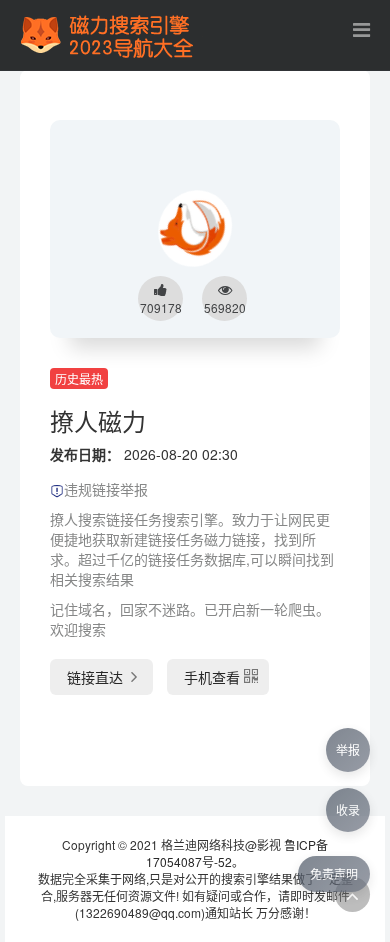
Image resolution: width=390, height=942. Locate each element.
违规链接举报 (106, 489)
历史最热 (79, 378)
